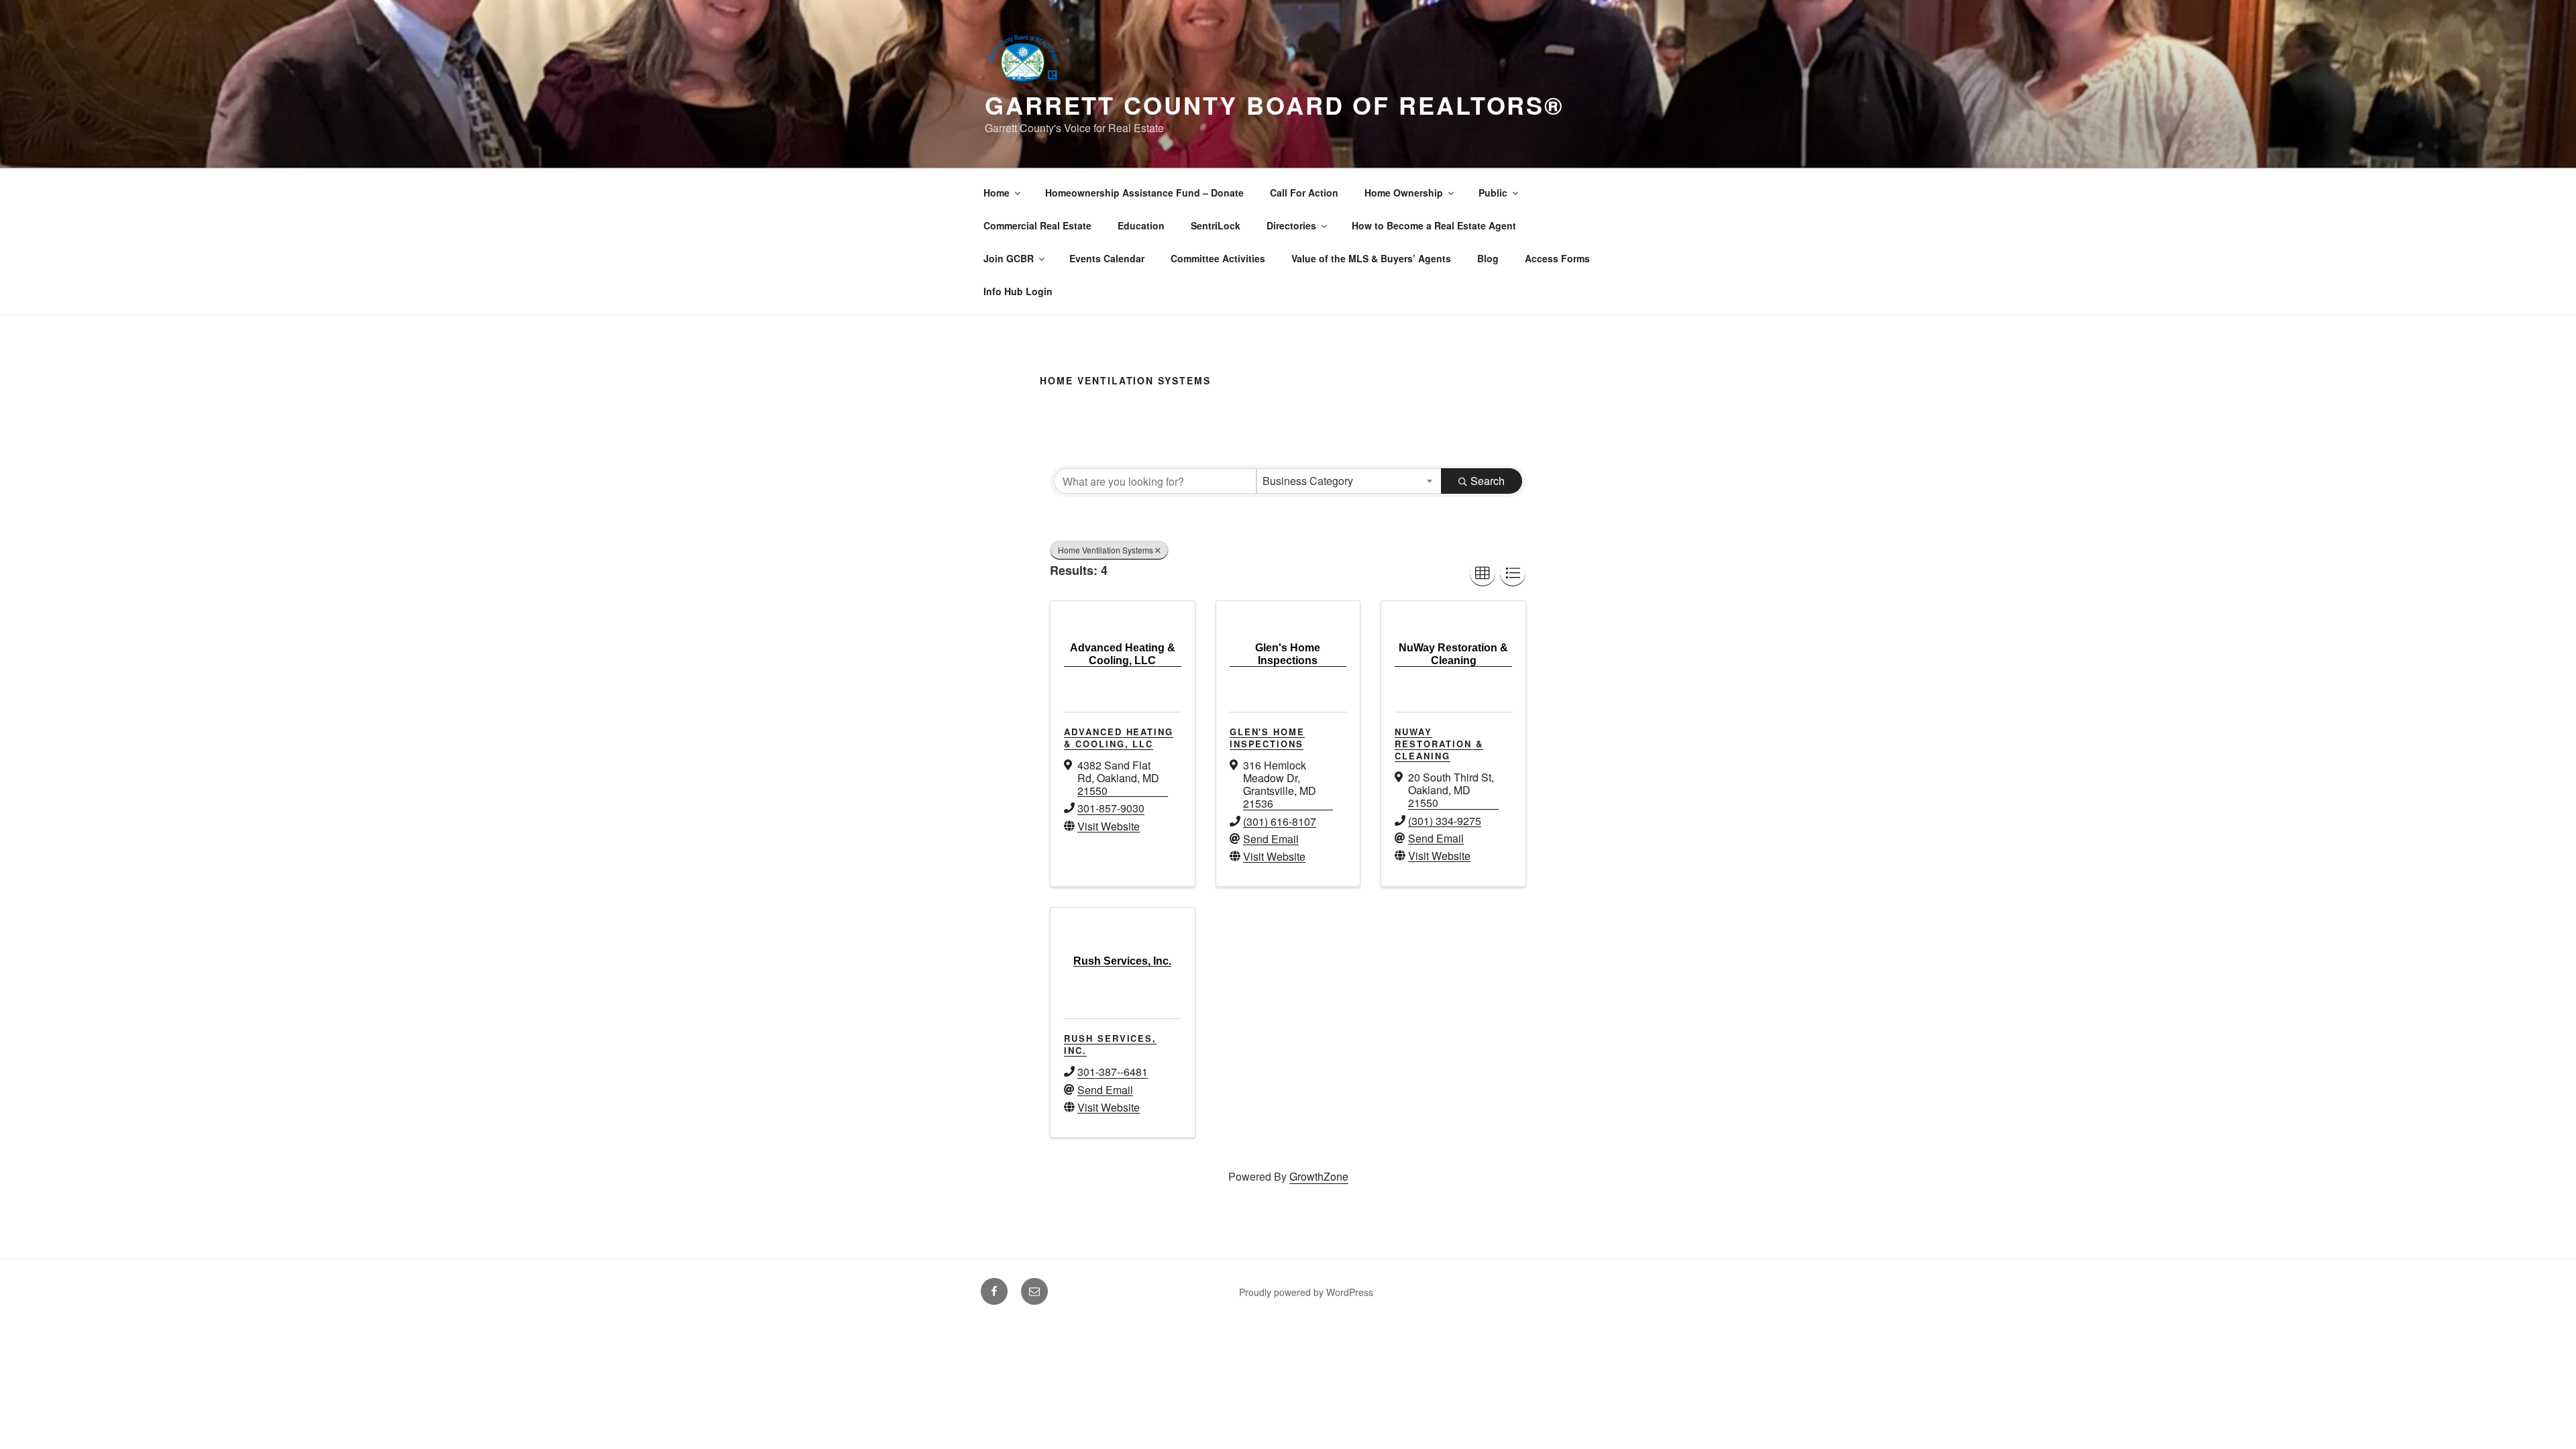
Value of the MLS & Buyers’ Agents (1371, 258)
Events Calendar (1107, 258)
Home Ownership (1404, 193)
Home (997, 193)
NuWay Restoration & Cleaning (1439, 744)
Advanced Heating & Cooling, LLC (1119, 738)
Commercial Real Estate (1037, 225)
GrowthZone (1319, 1176)
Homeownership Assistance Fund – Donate (1144, 193)
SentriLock (1216, 225)
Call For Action (1304, 193)
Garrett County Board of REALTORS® (1275, 105)
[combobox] (1349, 481)
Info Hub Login (1018, 291)
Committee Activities (1218, 258)
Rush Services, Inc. (1110, 1044)
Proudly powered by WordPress (1306, 1292)
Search (1488, 481)
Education (1141, 225)
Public (1493, 193)
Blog (1488, 258)
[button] (1483, 574)
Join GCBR (1009, 258)
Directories (1291, 225)
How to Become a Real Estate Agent (1434, 225)
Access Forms (1557, 258)
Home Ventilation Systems (1106, 550)
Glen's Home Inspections (1267, 738)
